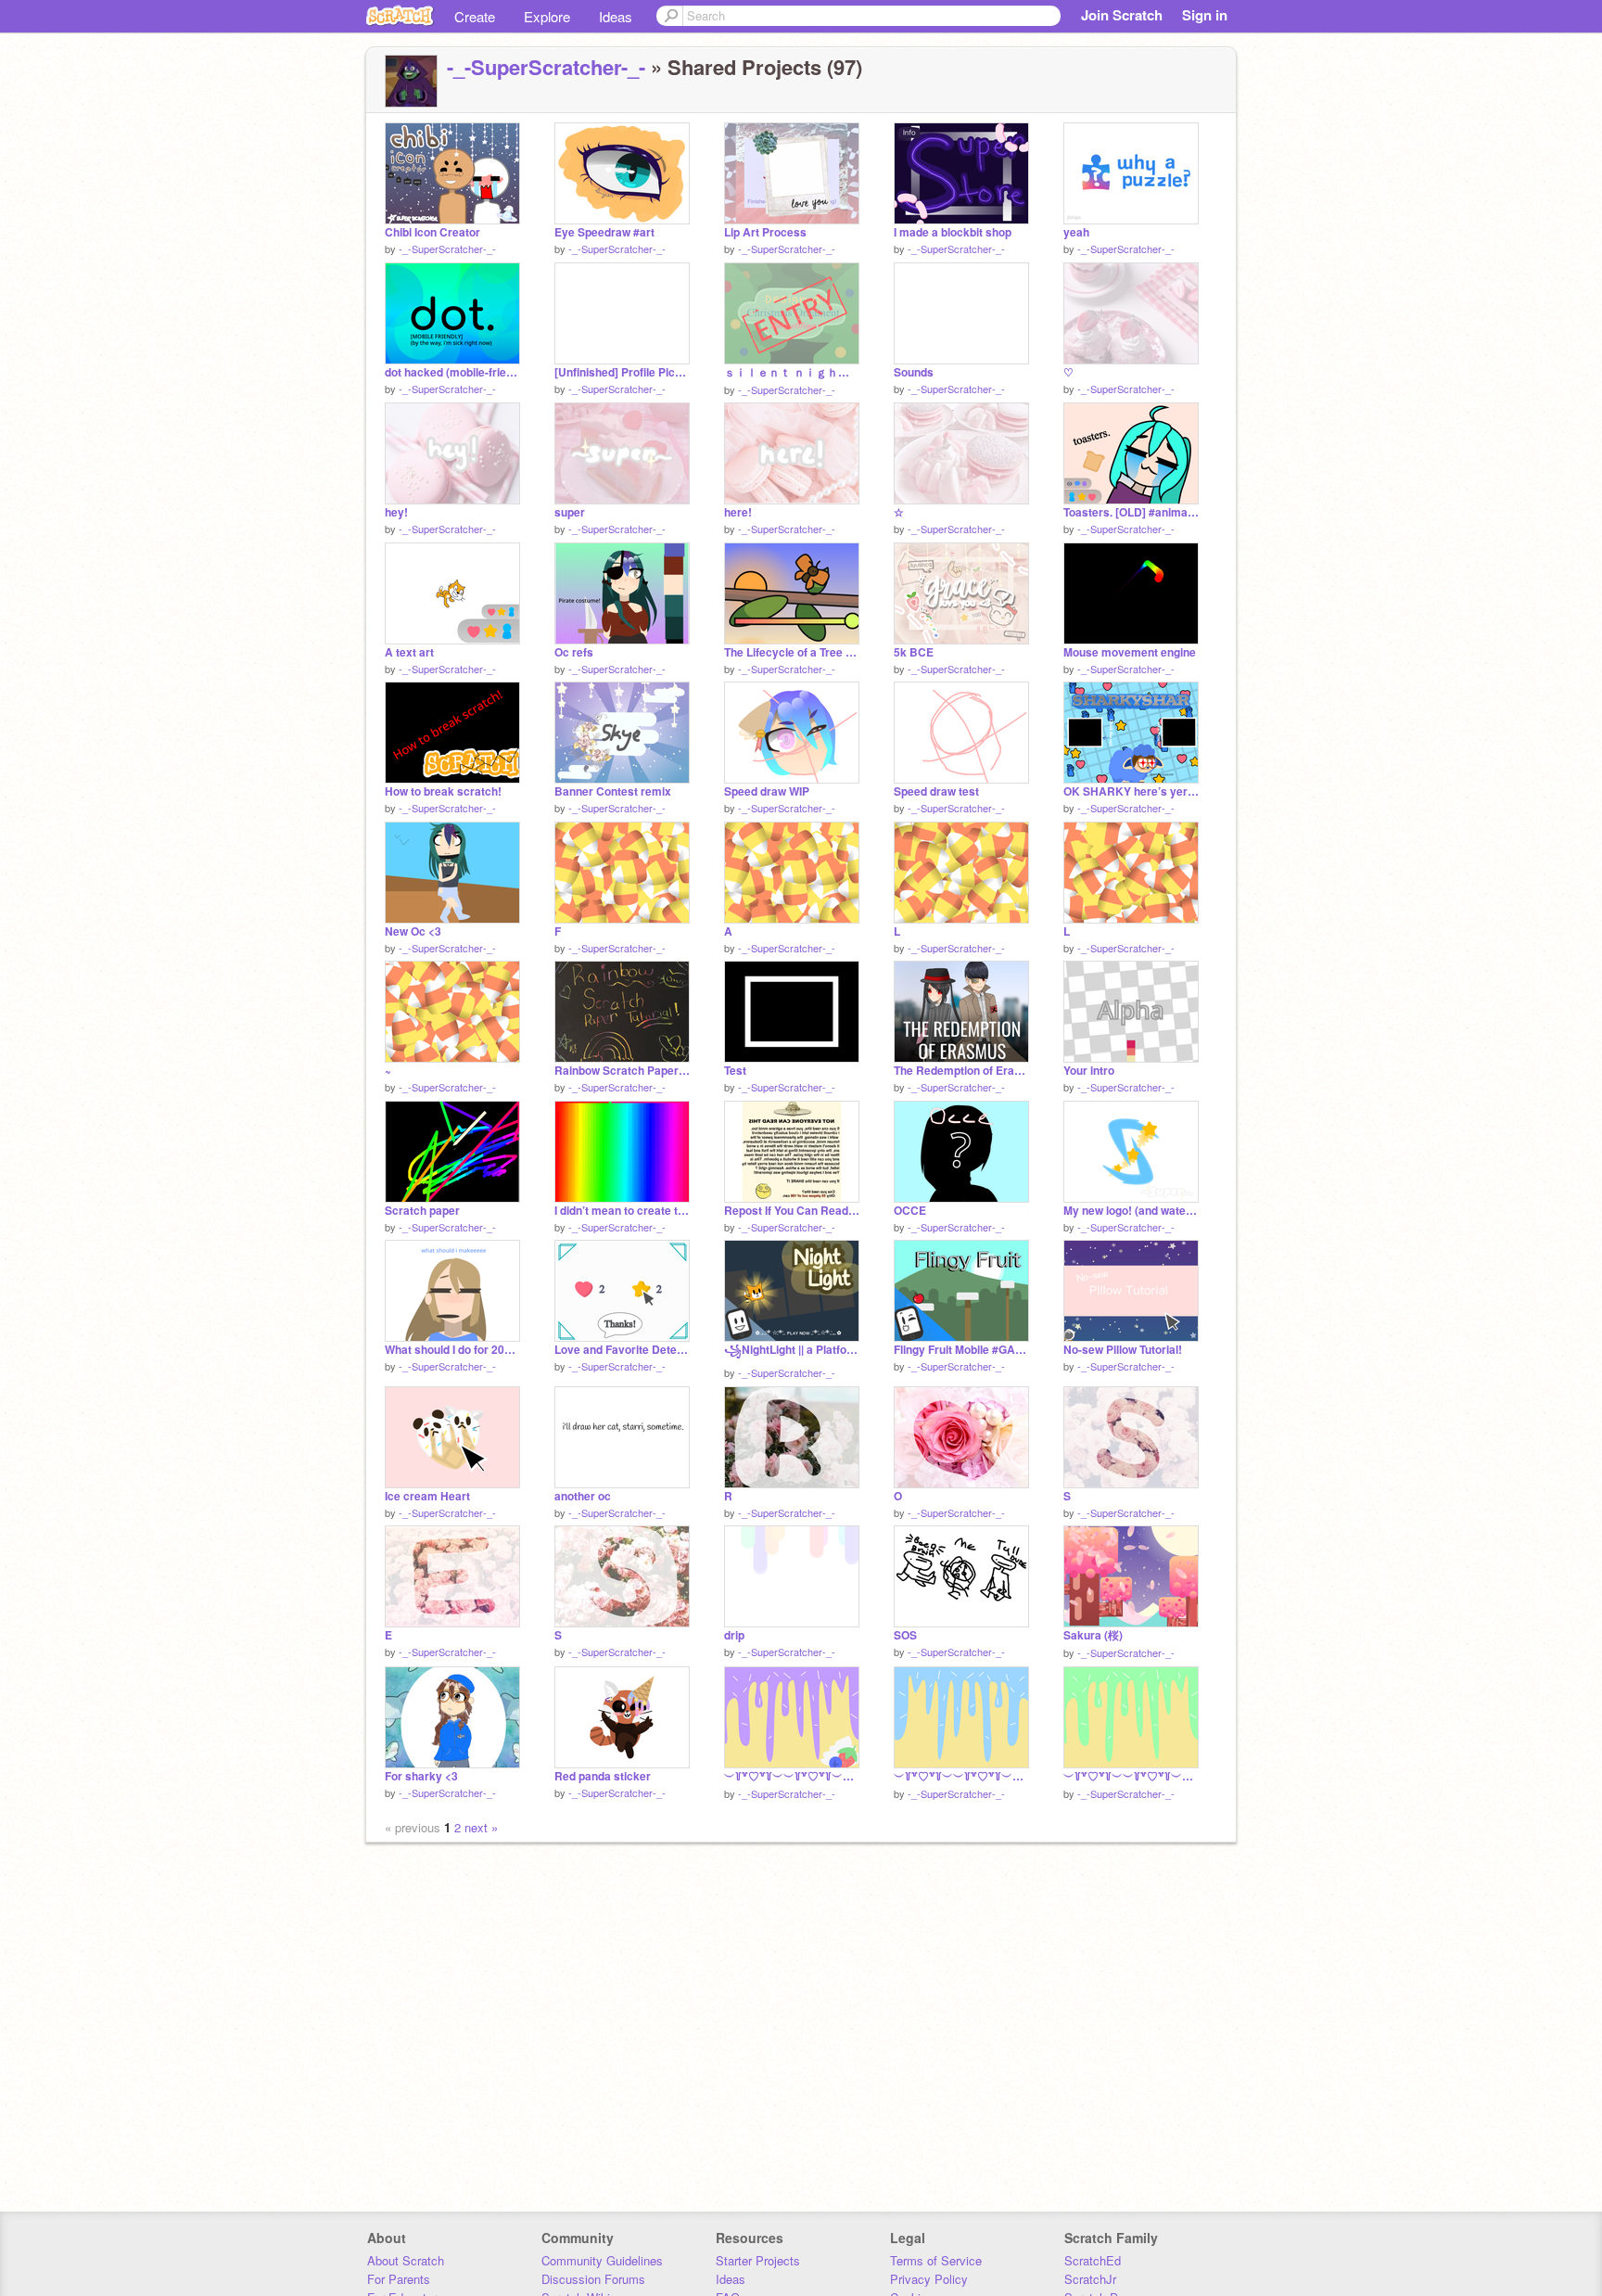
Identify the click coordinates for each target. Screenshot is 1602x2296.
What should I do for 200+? (452, 1350)
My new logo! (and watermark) (1131, 1211)
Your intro (1089, 1071)
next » (481, 1827)
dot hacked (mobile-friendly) (452, 372)
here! (738, 512)
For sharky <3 (421, 1776)
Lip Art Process (765, 232)
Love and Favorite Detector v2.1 (622, 1350)
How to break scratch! (443, 791)
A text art (409, 652)
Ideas (616, 16)
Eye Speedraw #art (604, 232)
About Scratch (406, 2260)
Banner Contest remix (613, 791)
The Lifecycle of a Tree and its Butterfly (792, 652)
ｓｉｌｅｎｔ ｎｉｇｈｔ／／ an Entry (792, 372)
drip (734, 1635)
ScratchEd (1093, 2260)
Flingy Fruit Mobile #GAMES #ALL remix (961, 1350)
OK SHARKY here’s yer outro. (1131, 791)
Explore (547, 16)
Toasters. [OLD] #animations (1131, 512)
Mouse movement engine (1130, 652)
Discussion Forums (593, 2279)
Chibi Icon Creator (432, 232)
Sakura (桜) (1093, 1635)
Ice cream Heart (427, 1496)
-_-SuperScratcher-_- (546, 67)
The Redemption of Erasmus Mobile (961, 1071)
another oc (583, 1496)
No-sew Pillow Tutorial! (1123, 1350)
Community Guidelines (602, 2260)
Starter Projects (758, 2260)
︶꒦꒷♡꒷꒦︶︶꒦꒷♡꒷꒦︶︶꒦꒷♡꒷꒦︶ (792, 1776)
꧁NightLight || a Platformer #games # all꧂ (792, 1350)
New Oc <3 (413, 931)
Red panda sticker (603, 1776)
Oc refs (574, 652)
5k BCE (914, 652)
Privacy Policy (929, 2279)
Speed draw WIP (767, 791)
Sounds (914, 372)
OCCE (910, 1211)
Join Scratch (1122, 15)
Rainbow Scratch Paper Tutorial (622, 1071)
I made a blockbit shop (953, 232)
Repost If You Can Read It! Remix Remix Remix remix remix (792, 1211)
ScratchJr (1090, 2279)
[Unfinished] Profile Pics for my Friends (622, 372)
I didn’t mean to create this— (622, 1211)
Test (735, 1071)
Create (475, 16)
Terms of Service (936, 2260)
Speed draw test (936, 791)
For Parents (399, 2279)
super (570, 512)
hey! (396, 512)
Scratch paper (422, 1211)
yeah (1076, 232)
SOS (905, 1635)
